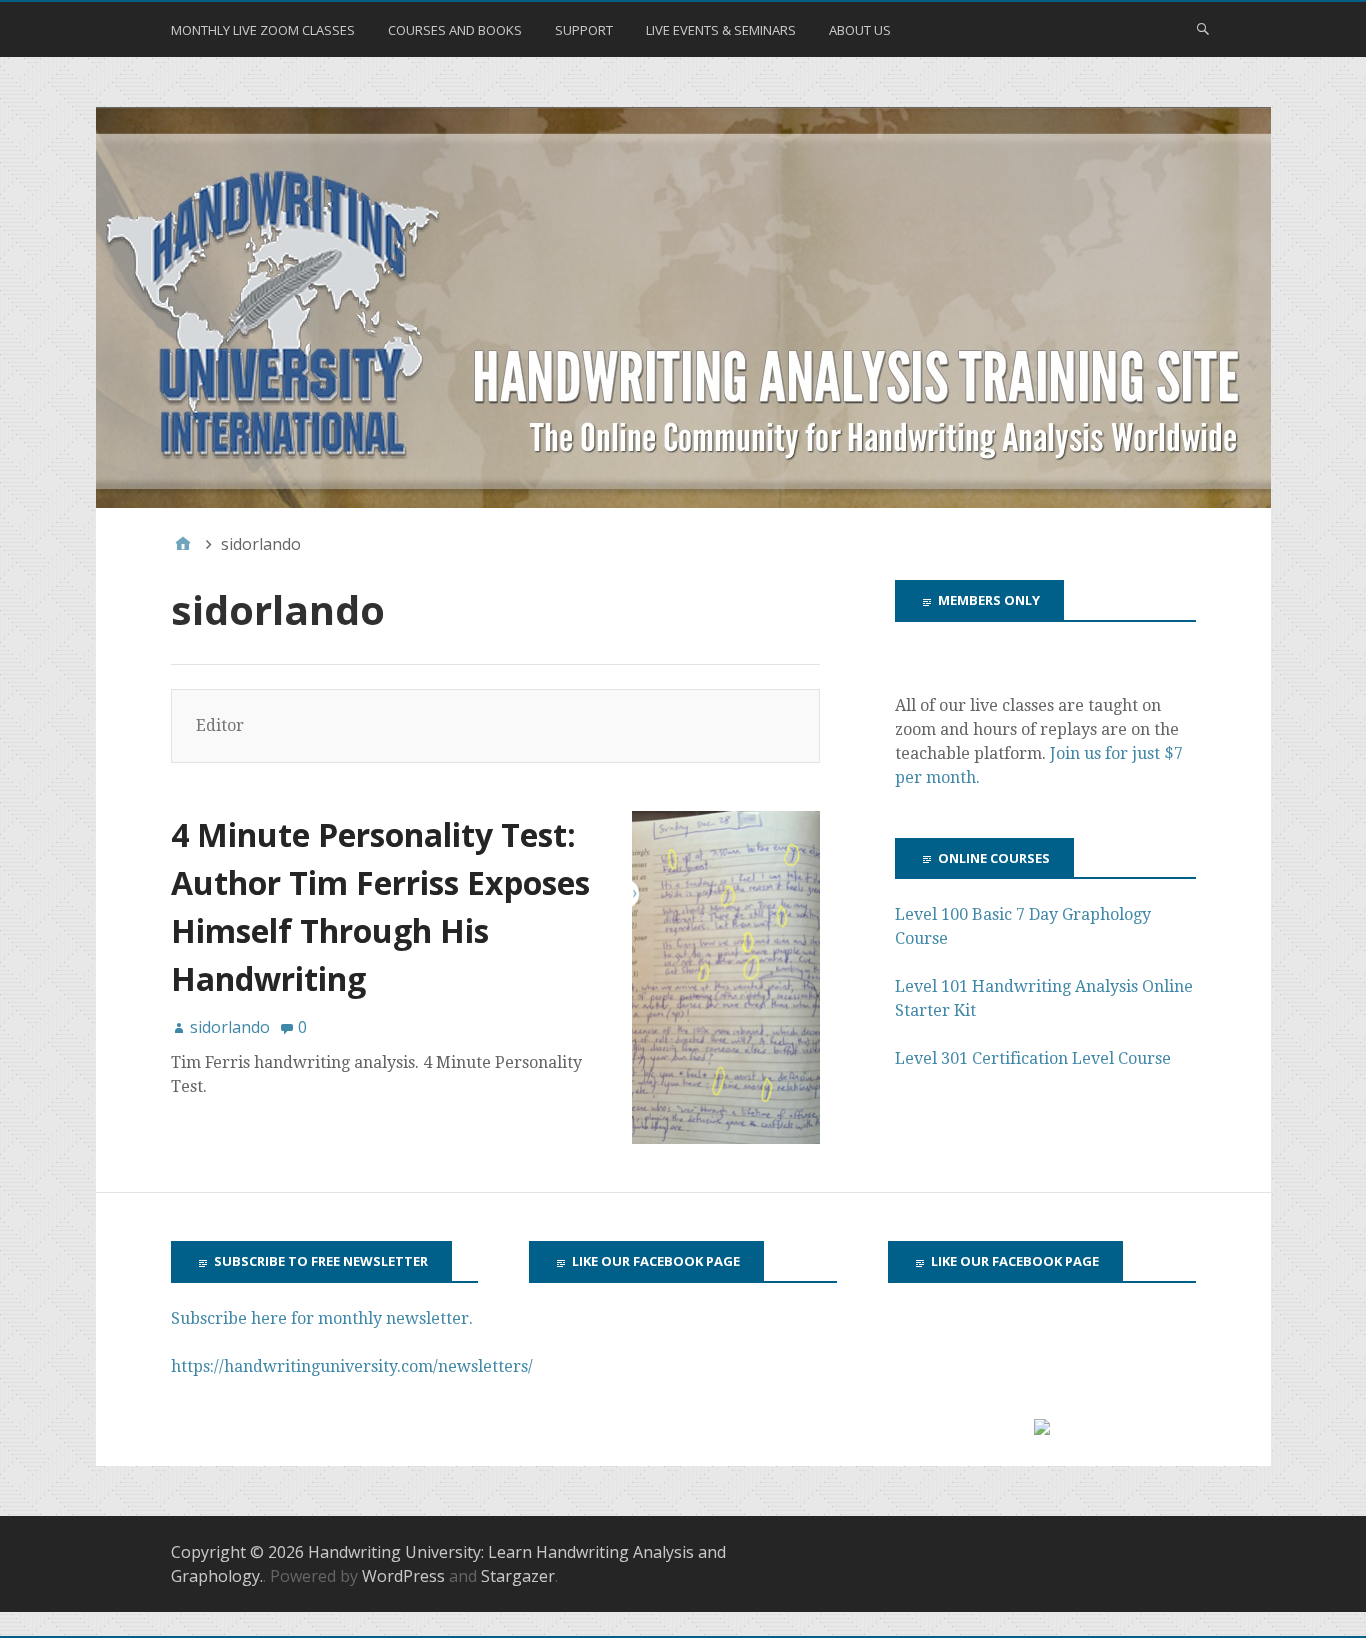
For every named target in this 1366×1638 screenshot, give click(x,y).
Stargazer (518, 1576)
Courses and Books (455, 30)
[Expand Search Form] (1203, 28)
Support (584, 30)
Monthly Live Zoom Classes (263, 30)
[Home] (183, 544)
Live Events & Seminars (721, 30)
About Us (860, 30)
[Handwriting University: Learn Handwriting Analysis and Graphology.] (683, 308)
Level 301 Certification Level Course (1033, 1058)
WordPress (403, 1576)
